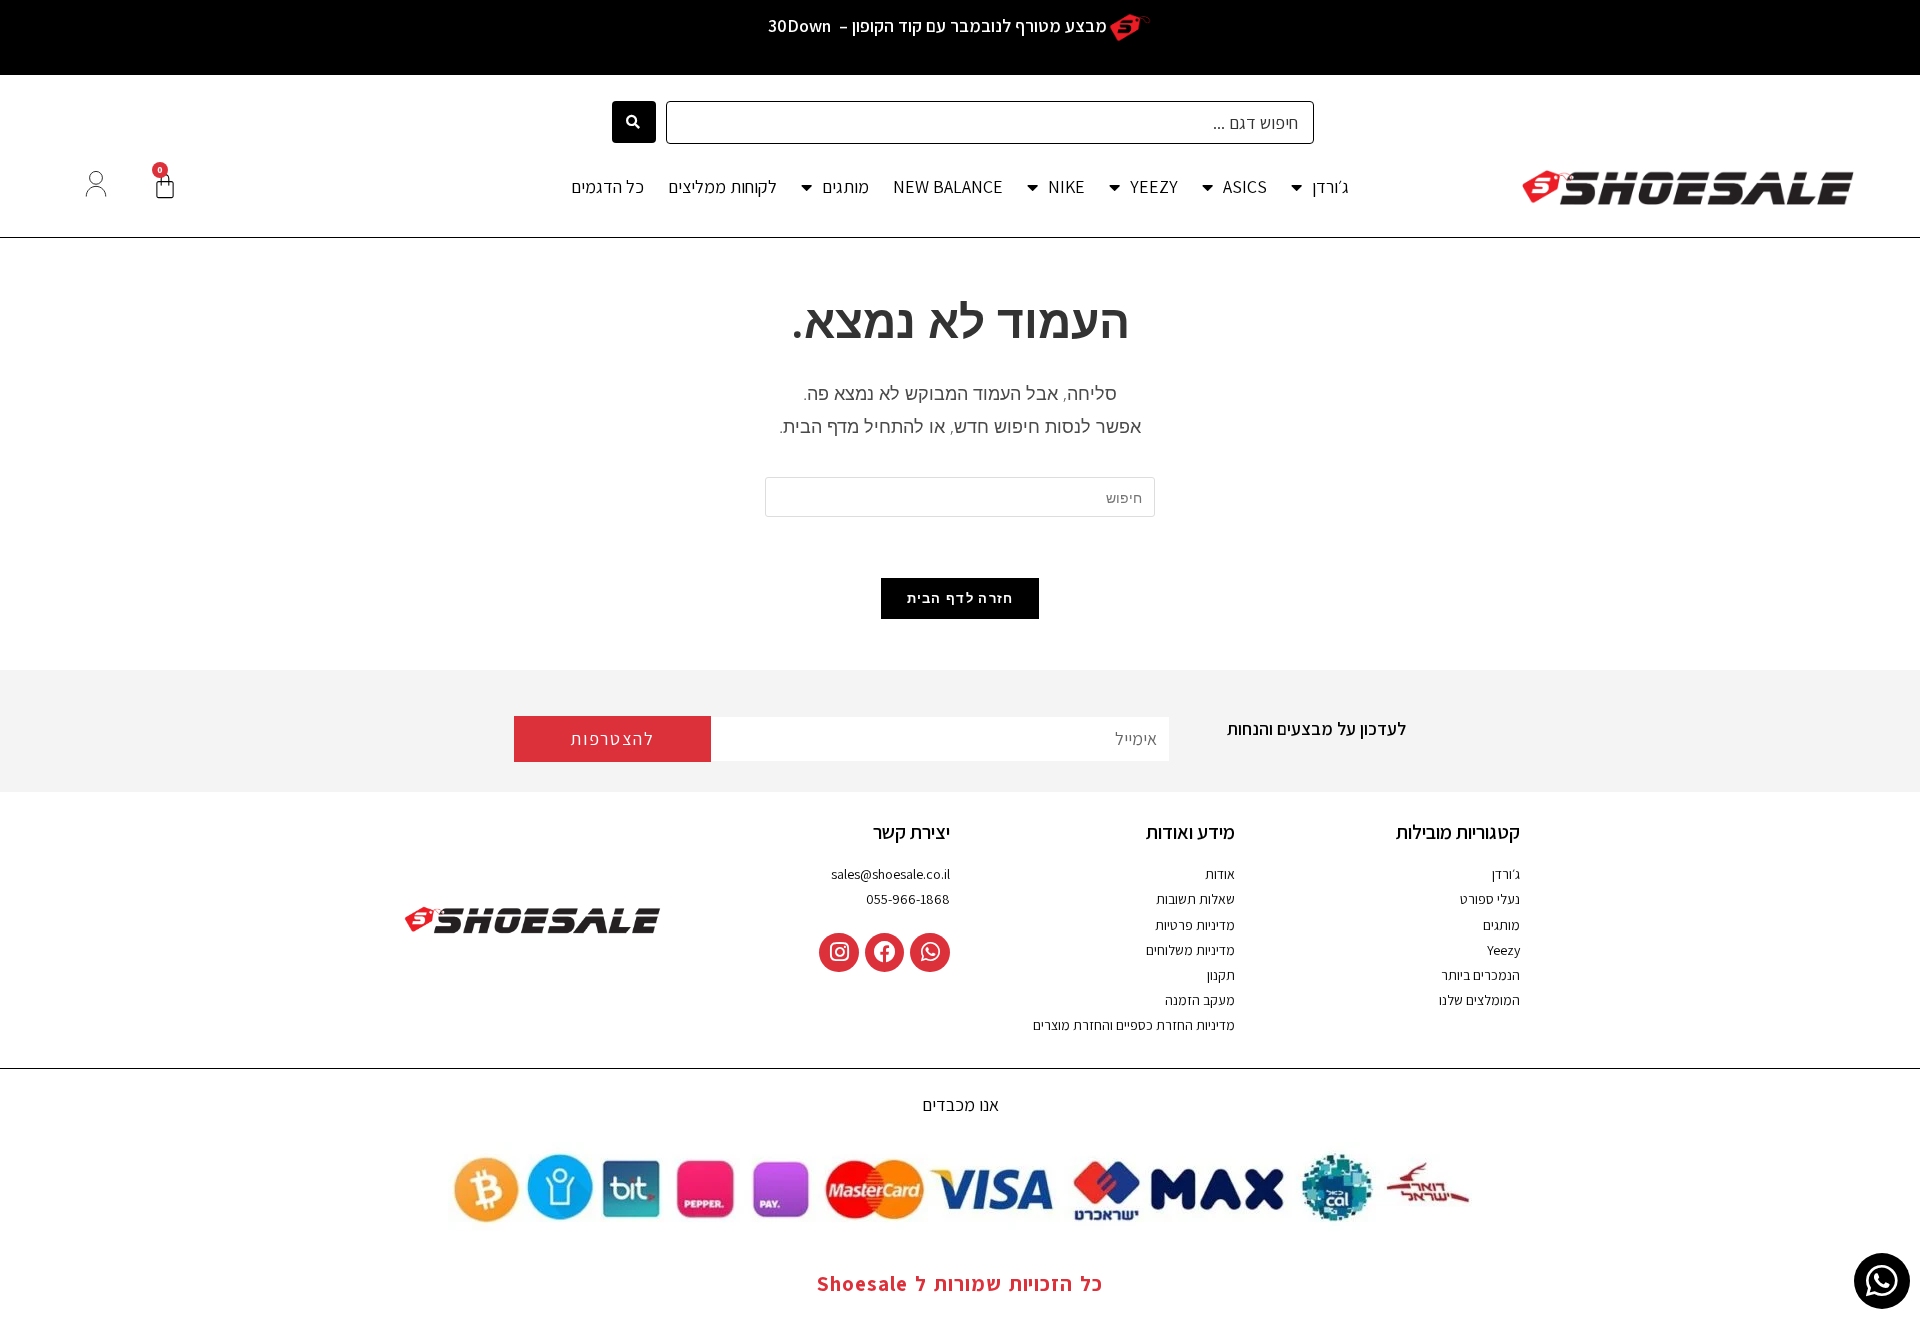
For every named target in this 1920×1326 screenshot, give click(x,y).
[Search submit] (633, 122)
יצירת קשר (911, 832)
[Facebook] (885, 953)
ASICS (1245, 186)
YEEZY (1154, 186)
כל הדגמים (607, 186)
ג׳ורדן (1330, 186)
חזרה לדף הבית (960, 598)
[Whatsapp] (930, 953)
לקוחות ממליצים (722, 186)
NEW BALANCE (948, 186)
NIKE (1066, 186)
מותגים (845, 186)
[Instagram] (839, 953)
